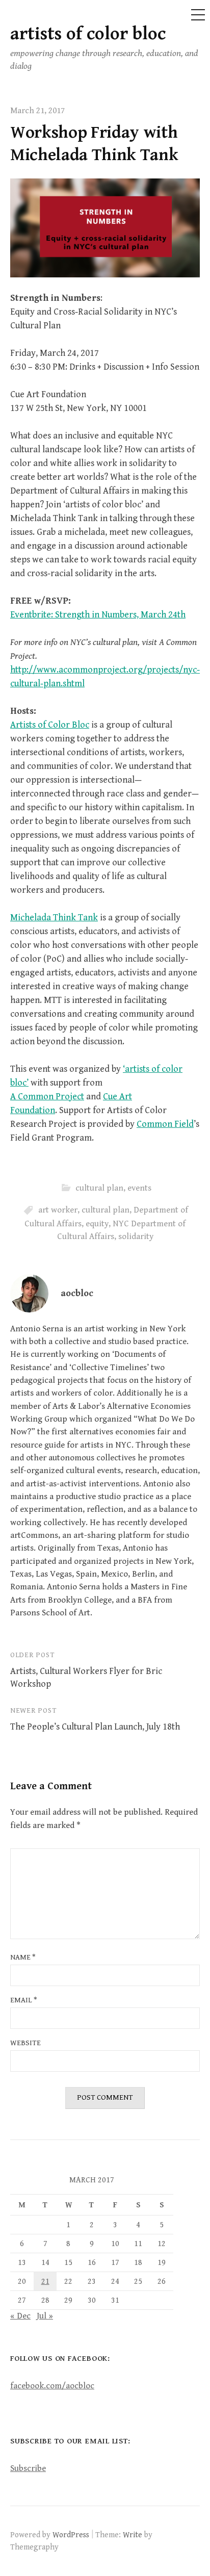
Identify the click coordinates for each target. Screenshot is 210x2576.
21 (45, 2281)
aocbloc (77, 1293)
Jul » (45, 2316)
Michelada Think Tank (54, 918)
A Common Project (47, 1097)
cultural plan (99, 1188)
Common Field (165, 1124)
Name (23, 1957)
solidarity (136, 1237)
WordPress (71, 2535)
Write (133, 2535)
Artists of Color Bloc (50, 725)
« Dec (20, 2316)
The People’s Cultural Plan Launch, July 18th (95, 1727)
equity (97, 1224)
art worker (58, 1210)
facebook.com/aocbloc (52, 2386)
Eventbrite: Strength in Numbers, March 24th (98, 615)
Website (25, 2043)
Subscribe (28, 2468)
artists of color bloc (88, 34)
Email (24, 2000)
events (139, 1188)
